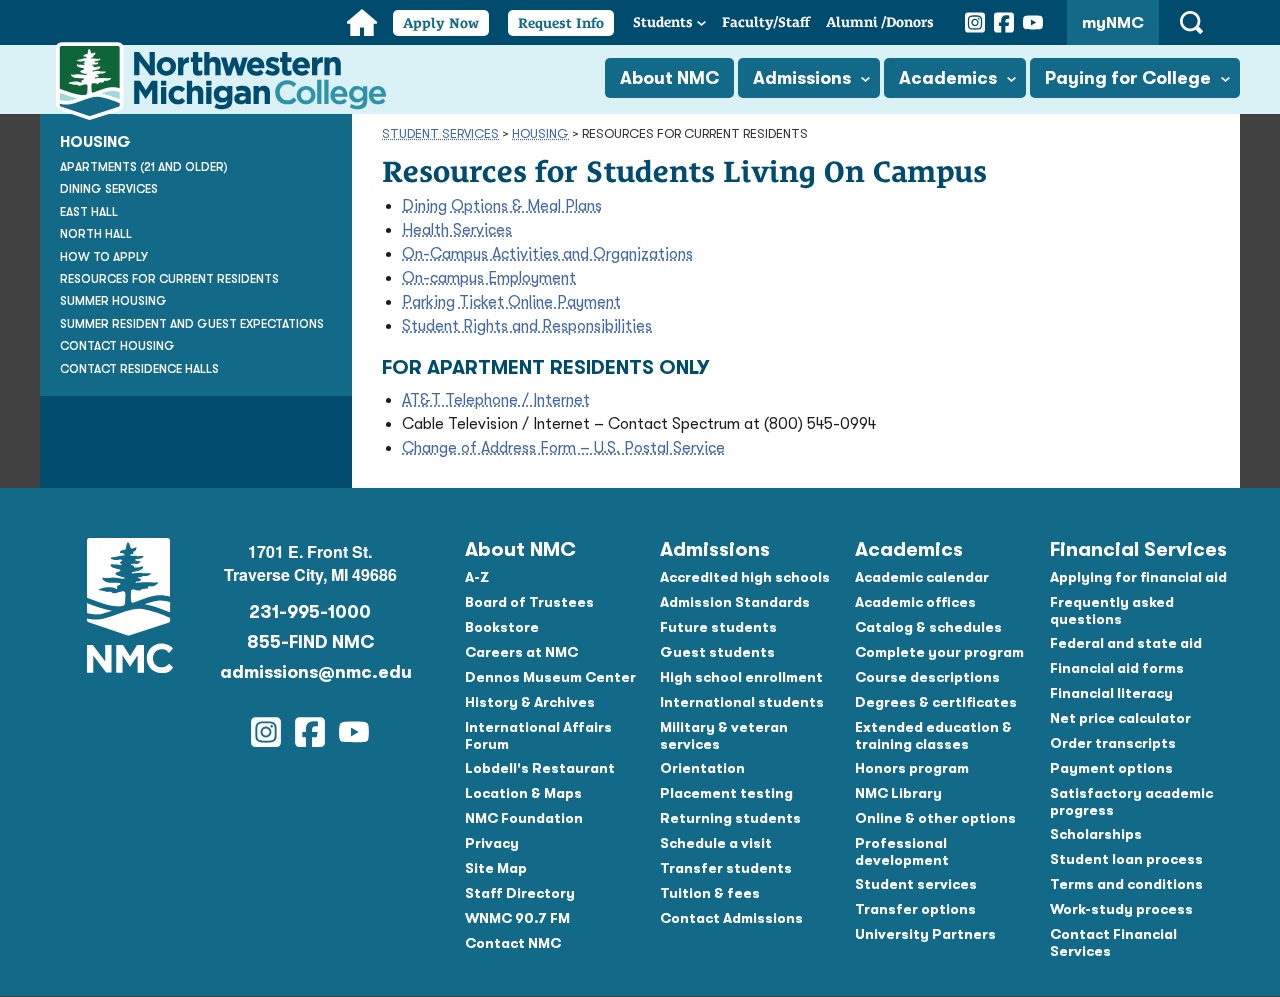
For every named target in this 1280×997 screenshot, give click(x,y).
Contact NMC (513, 943)
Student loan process (1126, 859)
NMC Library (898, 793)
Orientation (702, 768)
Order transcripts (1113, 743)
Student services (916, 884)
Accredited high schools (745, 577)
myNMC (1113, 23)
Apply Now (441, 23)
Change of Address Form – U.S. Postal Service (563, 448)
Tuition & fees (710, 893)
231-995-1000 (310, 612)
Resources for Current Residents (169, 279)
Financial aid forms (1117, 668)
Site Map (496, 868)
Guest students (717, 652)
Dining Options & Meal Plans (502, 206)
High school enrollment (741, 677)
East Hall (89, 212)
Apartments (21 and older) (144, 167)
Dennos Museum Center (550, 677)
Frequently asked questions (1112, 610)
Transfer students (726, 868)
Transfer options (915, 909)
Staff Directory (520, 893)
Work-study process (1121, 909)
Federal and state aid (1126, 643)
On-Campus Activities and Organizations (547, 254)
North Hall (96, 234)
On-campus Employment (489, 278)
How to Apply (104, 257)
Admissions (802, 78)
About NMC (669, 78)
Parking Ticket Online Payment (511, 302)
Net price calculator (1120, 718)
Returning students (730, 818)
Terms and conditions (1126, 884)
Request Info (561, 23)
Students (663, 22)
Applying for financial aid (1138, 577)
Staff (766, 22)
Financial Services (1138, 549)
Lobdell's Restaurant (540, 768)
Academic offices (915, 602)
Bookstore (502, 627)
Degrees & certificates (936, 702)
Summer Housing (113, 301)
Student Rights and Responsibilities (527, 326)
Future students (718, 627)
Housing (540, 133)
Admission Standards (735, 602)
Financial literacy (1111, 693)
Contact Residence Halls (139, 369)
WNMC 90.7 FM (517, 918)
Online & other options (935, 818)
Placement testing (726, 793)
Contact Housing (117, 346)
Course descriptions (927, 677)
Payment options (1111, 768)
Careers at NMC (521, 652)
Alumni (880, 22)
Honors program (912, 768)
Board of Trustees (529, 602)
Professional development (902, 851)
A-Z (477, 577)
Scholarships (1096, 834)
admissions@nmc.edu (310, 672)
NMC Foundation (524, 818)
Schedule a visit (716, 843)
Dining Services (109, 189)
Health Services (457, 230)
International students (742, 702)
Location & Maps (523, 793)
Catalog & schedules (928, 627)
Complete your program (939, 652)
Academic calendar (922, 577)
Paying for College (1128, 78)
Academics (948, 78)
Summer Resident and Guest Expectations (192, 324)
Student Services (440, 133)
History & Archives (530, 702)
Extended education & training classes (933, 735)
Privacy (492, 843)
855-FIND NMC (310, 642)
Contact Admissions (731, 918)
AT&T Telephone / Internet (496, 400)
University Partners (925, 934)
